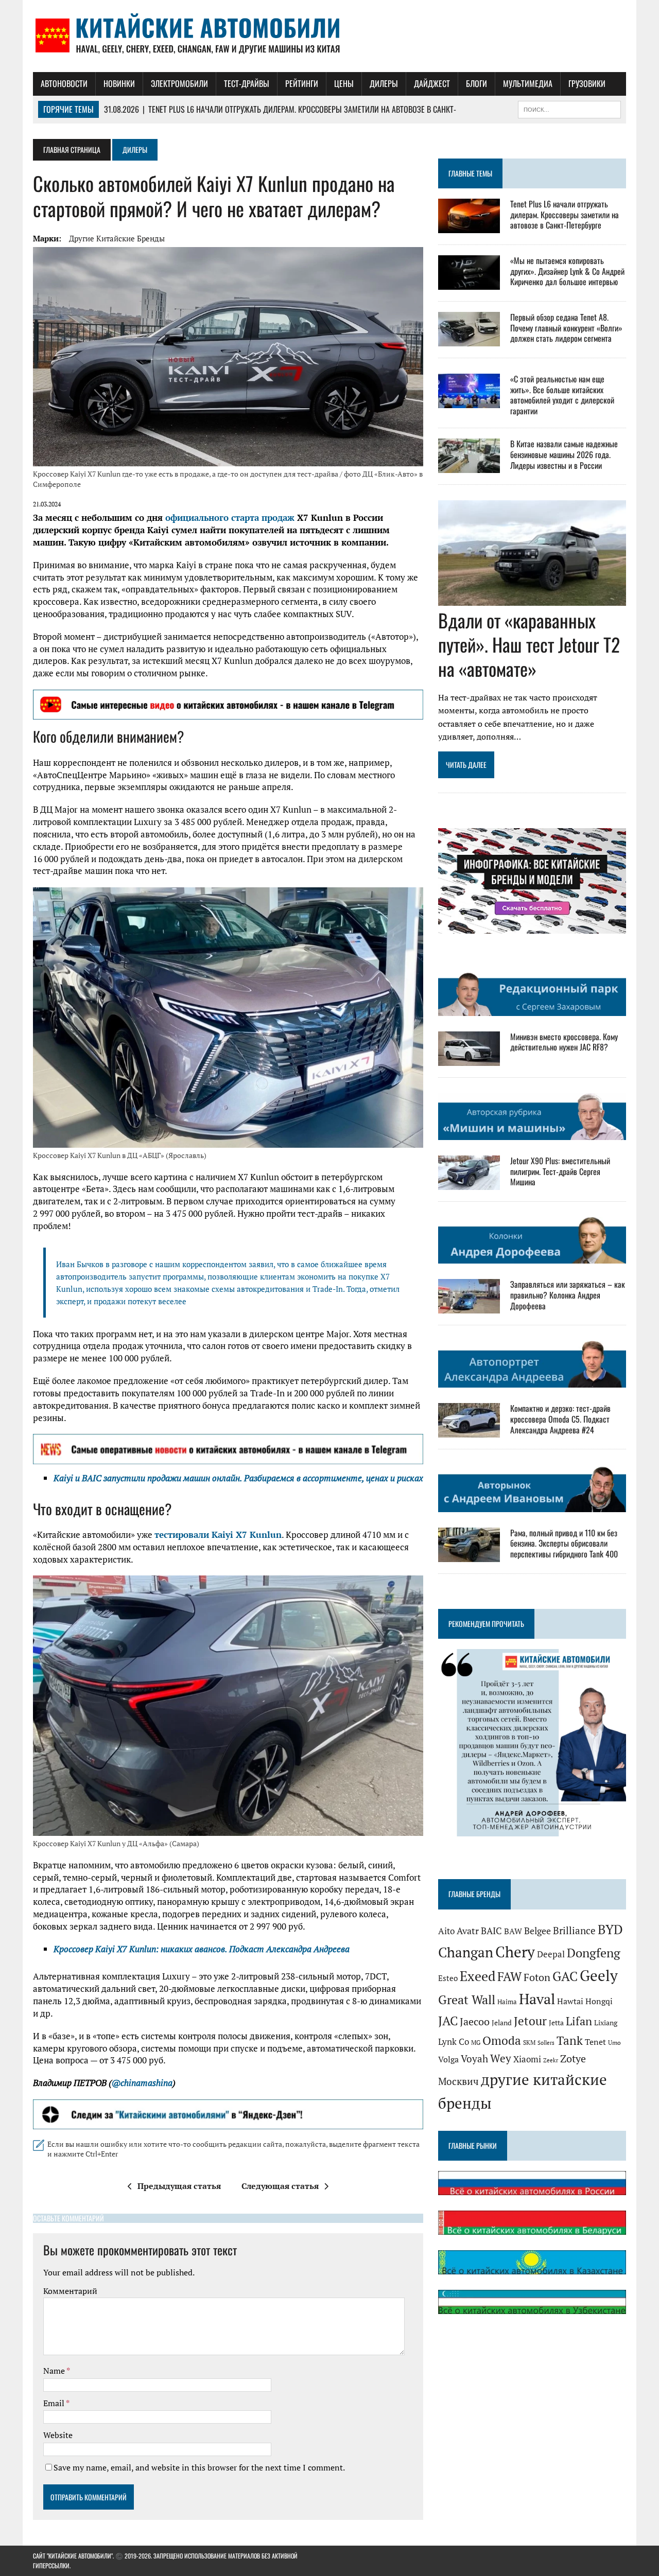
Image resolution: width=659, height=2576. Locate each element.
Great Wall (467, 2000)
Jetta (556, 2023)
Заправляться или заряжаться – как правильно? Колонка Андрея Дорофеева (568, 1295)
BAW (513, 1931)
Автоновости (64, 83)
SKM (529, 2043)
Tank (570, 2040)
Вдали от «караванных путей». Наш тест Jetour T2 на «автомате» (529, 644)
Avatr (468, 1931)
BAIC (491, 1931)
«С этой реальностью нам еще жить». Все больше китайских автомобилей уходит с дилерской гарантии (562, 395)
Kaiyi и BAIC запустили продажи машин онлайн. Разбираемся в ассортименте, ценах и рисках (238, 1478)
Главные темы (470, 173)
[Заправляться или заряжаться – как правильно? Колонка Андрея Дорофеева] (469, 1307)
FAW (509, 1976)
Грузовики (587, 83)
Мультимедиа (528, 83)
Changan (466, 1952)
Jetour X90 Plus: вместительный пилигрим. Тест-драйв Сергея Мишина (560, 1171)
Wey (501, 2058)
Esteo (448, 1978)
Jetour (530, 2021)
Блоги (476, 83)
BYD (610, 1930)
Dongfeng (594, 1953)
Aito (446, 1931)
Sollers (546, 2043)
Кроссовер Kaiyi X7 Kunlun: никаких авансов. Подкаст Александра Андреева (202, 1949)
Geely (599, 1975)
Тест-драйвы (247, 83)
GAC (565, 1976)
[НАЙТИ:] (569, 108)
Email (55, 2403)
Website (58, 2435)
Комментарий (70, 2291)
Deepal (551, 1954)
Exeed (478, 1976)
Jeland (502, 2023)
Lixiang (606, 2023)
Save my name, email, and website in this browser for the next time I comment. (199, 2467)
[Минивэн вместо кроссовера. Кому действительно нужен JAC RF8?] (469, 1059)
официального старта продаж (230, 518)
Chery (515, 1952)
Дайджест (432, 83)
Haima (507, 2002)
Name (55, 2371)
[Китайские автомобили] (329, 36)
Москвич (458, 2081)
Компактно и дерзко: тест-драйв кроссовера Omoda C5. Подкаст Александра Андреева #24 (560, 1419)
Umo (614, 2043)
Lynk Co (454, 2041)
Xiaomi (527, 2059)
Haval (537, 1999)
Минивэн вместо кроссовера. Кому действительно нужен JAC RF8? (564, 1042)
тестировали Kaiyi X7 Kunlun (218, 1535)
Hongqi (599, 2001)
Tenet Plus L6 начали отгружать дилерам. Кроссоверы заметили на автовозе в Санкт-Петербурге (565, 215)
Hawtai (570, 2001)
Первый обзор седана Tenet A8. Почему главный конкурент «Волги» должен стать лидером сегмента (566, 328)
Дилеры (384, 83)
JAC (448, 2021)
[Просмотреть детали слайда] (228, 705)
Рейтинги (302, 83)
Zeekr (551, 2060)
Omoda (502, 2040)
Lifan (579, 2021)
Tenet (595, 2042)
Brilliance (574, 1930)
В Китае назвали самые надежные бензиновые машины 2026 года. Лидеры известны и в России (564, 454)
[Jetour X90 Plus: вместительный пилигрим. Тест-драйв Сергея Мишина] (469, 1183)
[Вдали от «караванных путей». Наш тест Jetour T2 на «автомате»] (532, 599)
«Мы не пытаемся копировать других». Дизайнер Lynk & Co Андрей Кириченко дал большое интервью (567, 271)
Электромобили (179, 83)
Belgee (537, 1931)
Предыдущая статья (179, 2186)
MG (476, 2043)
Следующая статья (280, 2186)
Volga (448, 2059)
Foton (537, 1977)
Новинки (119, 83)
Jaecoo (475, 2022)
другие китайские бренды (117, 238)
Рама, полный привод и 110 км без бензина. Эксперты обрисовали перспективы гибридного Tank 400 (564, 1544)
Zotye (573, 2058)
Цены (344, 83)
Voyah (474, 2058)
